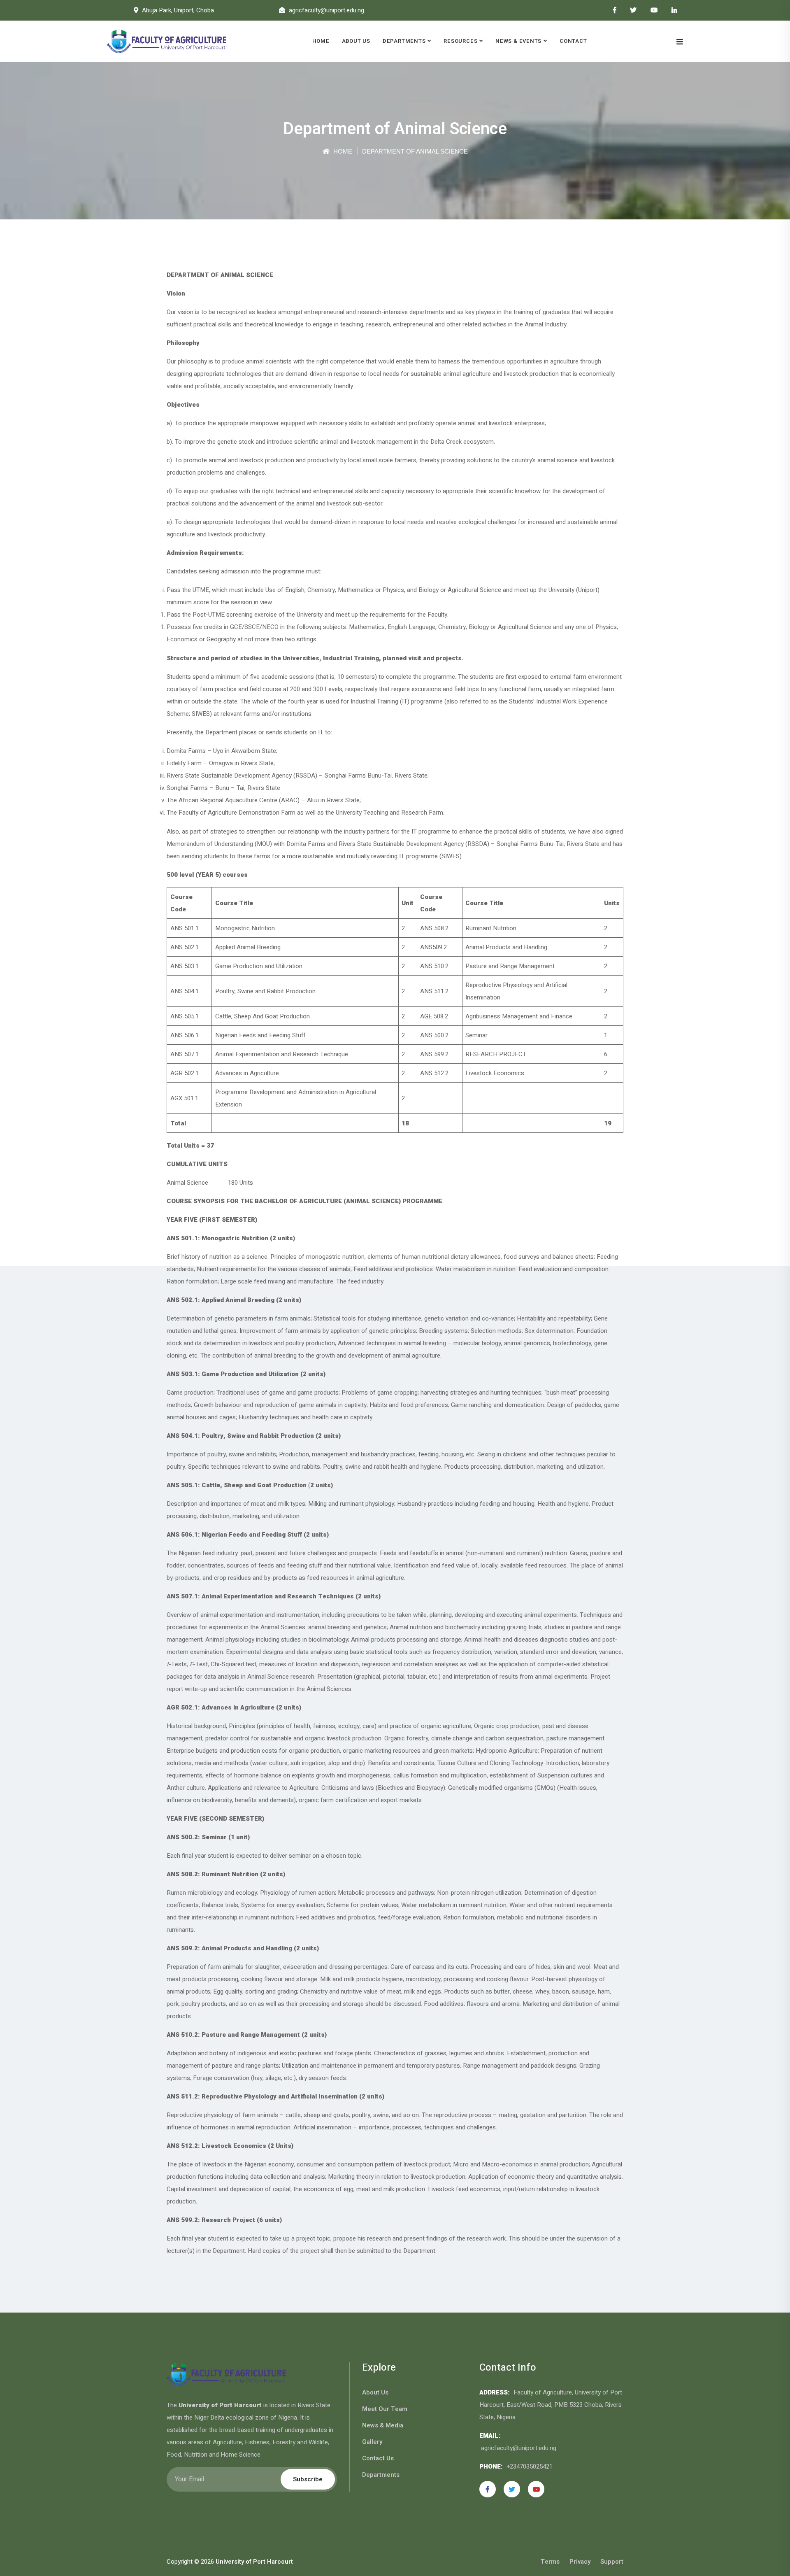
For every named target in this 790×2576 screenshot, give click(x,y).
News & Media (383, 2425)
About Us (356, 41)
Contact (573, 41)
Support (612, 2562)
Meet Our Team (385, 2409)
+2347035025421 (530, 2467)
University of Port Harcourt (254, 2562)
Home (321, 41)
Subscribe (308, 2479)
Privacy (580, 2562)
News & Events (518, 41)
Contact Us (378, 2458)
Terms (550, 2562)
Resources (460, 41)
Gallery (372, 2442)
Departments (404, 41)
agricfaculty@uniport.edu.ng (519, 2448)
